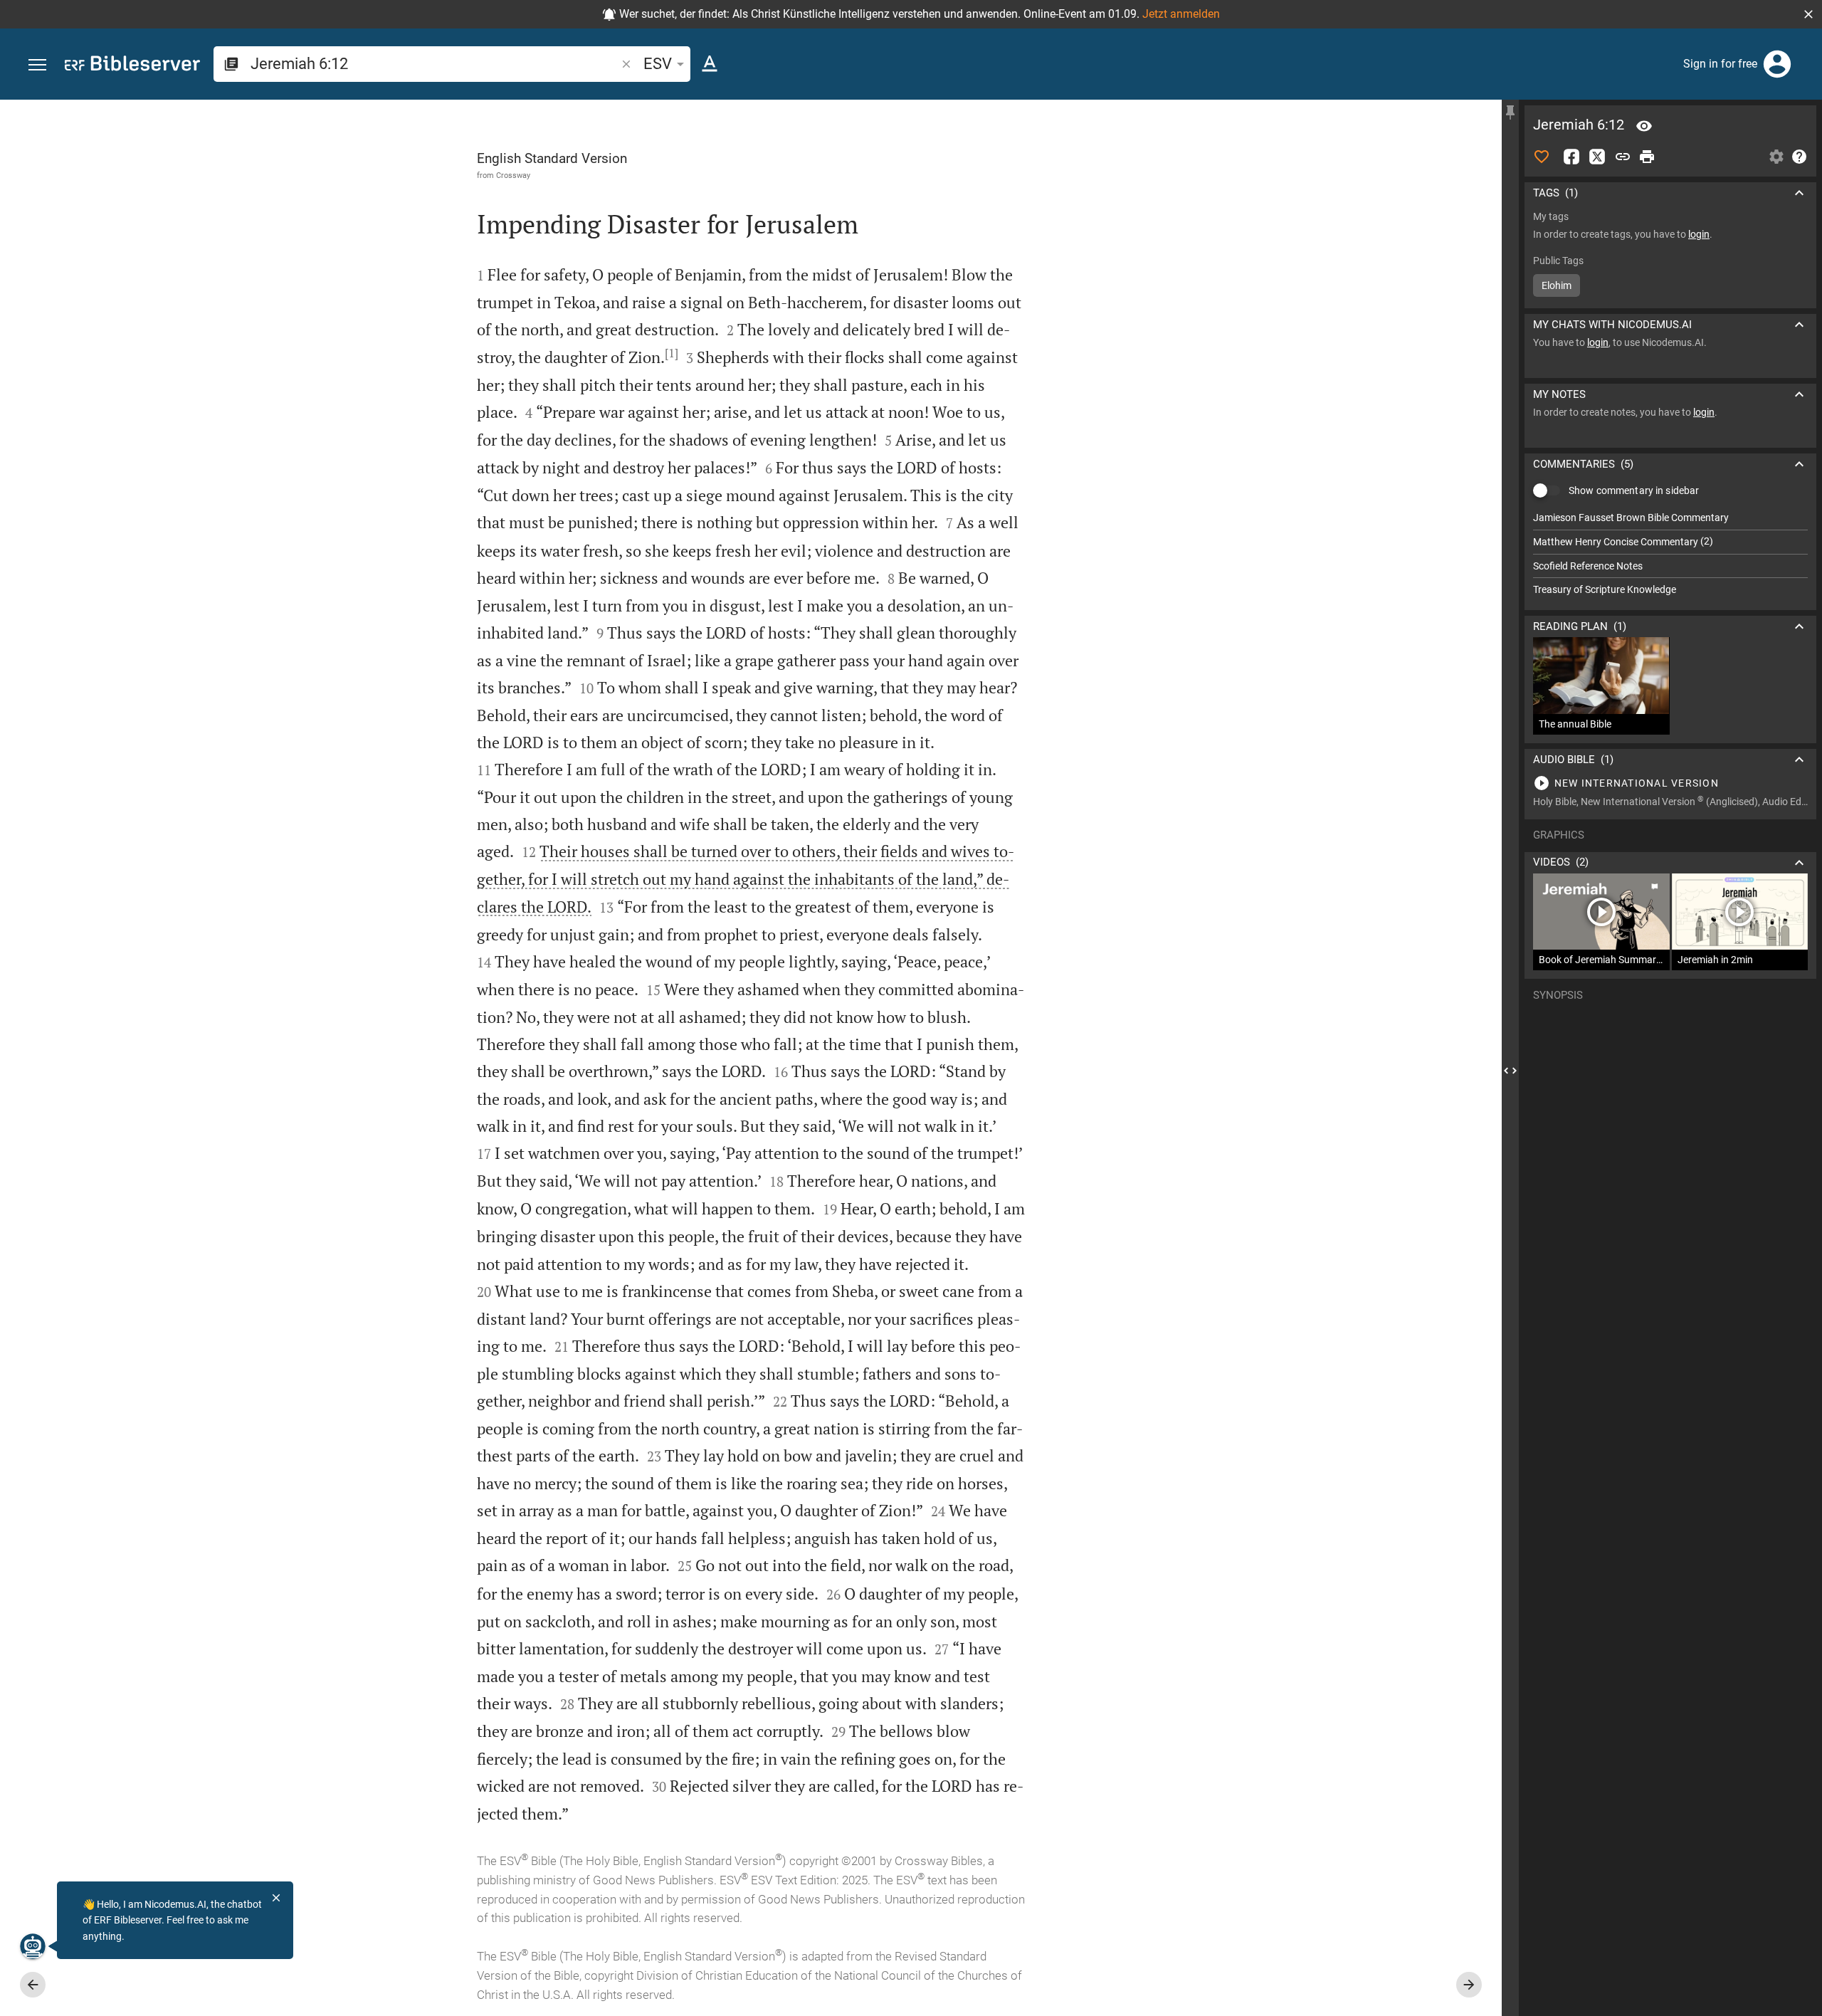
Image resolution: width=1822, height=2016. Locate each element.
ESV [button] (658, 64)
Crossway (513, 175)
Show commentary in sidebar (1634, 490)
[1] (672, 353)
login (1699, 234)
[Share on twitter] (1597, 157)
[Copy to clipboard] (1623, 157)
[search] (435, 64)
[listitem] (1670, 518)
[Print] (1647, 157)
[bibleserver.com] (132, 66)
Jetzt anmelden (1181, 14)
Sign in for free (1720, 64)
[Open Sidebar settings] (1776, 157)
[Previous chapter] (33, 1985)
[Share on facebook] (1571, 157)
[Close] (276, 1898)
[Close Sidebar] (1510, 1071)
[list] (1670, 554)
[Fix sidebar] (1510, 112)
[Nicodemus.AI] (33, 1946)
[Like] (1542, 157)
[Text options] (710, 64)
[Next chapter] (1469, 1985)
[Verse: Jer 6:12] (1644, 126)
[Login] (1777, 64)
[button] (1808, 14)
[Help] (1799, 157)
